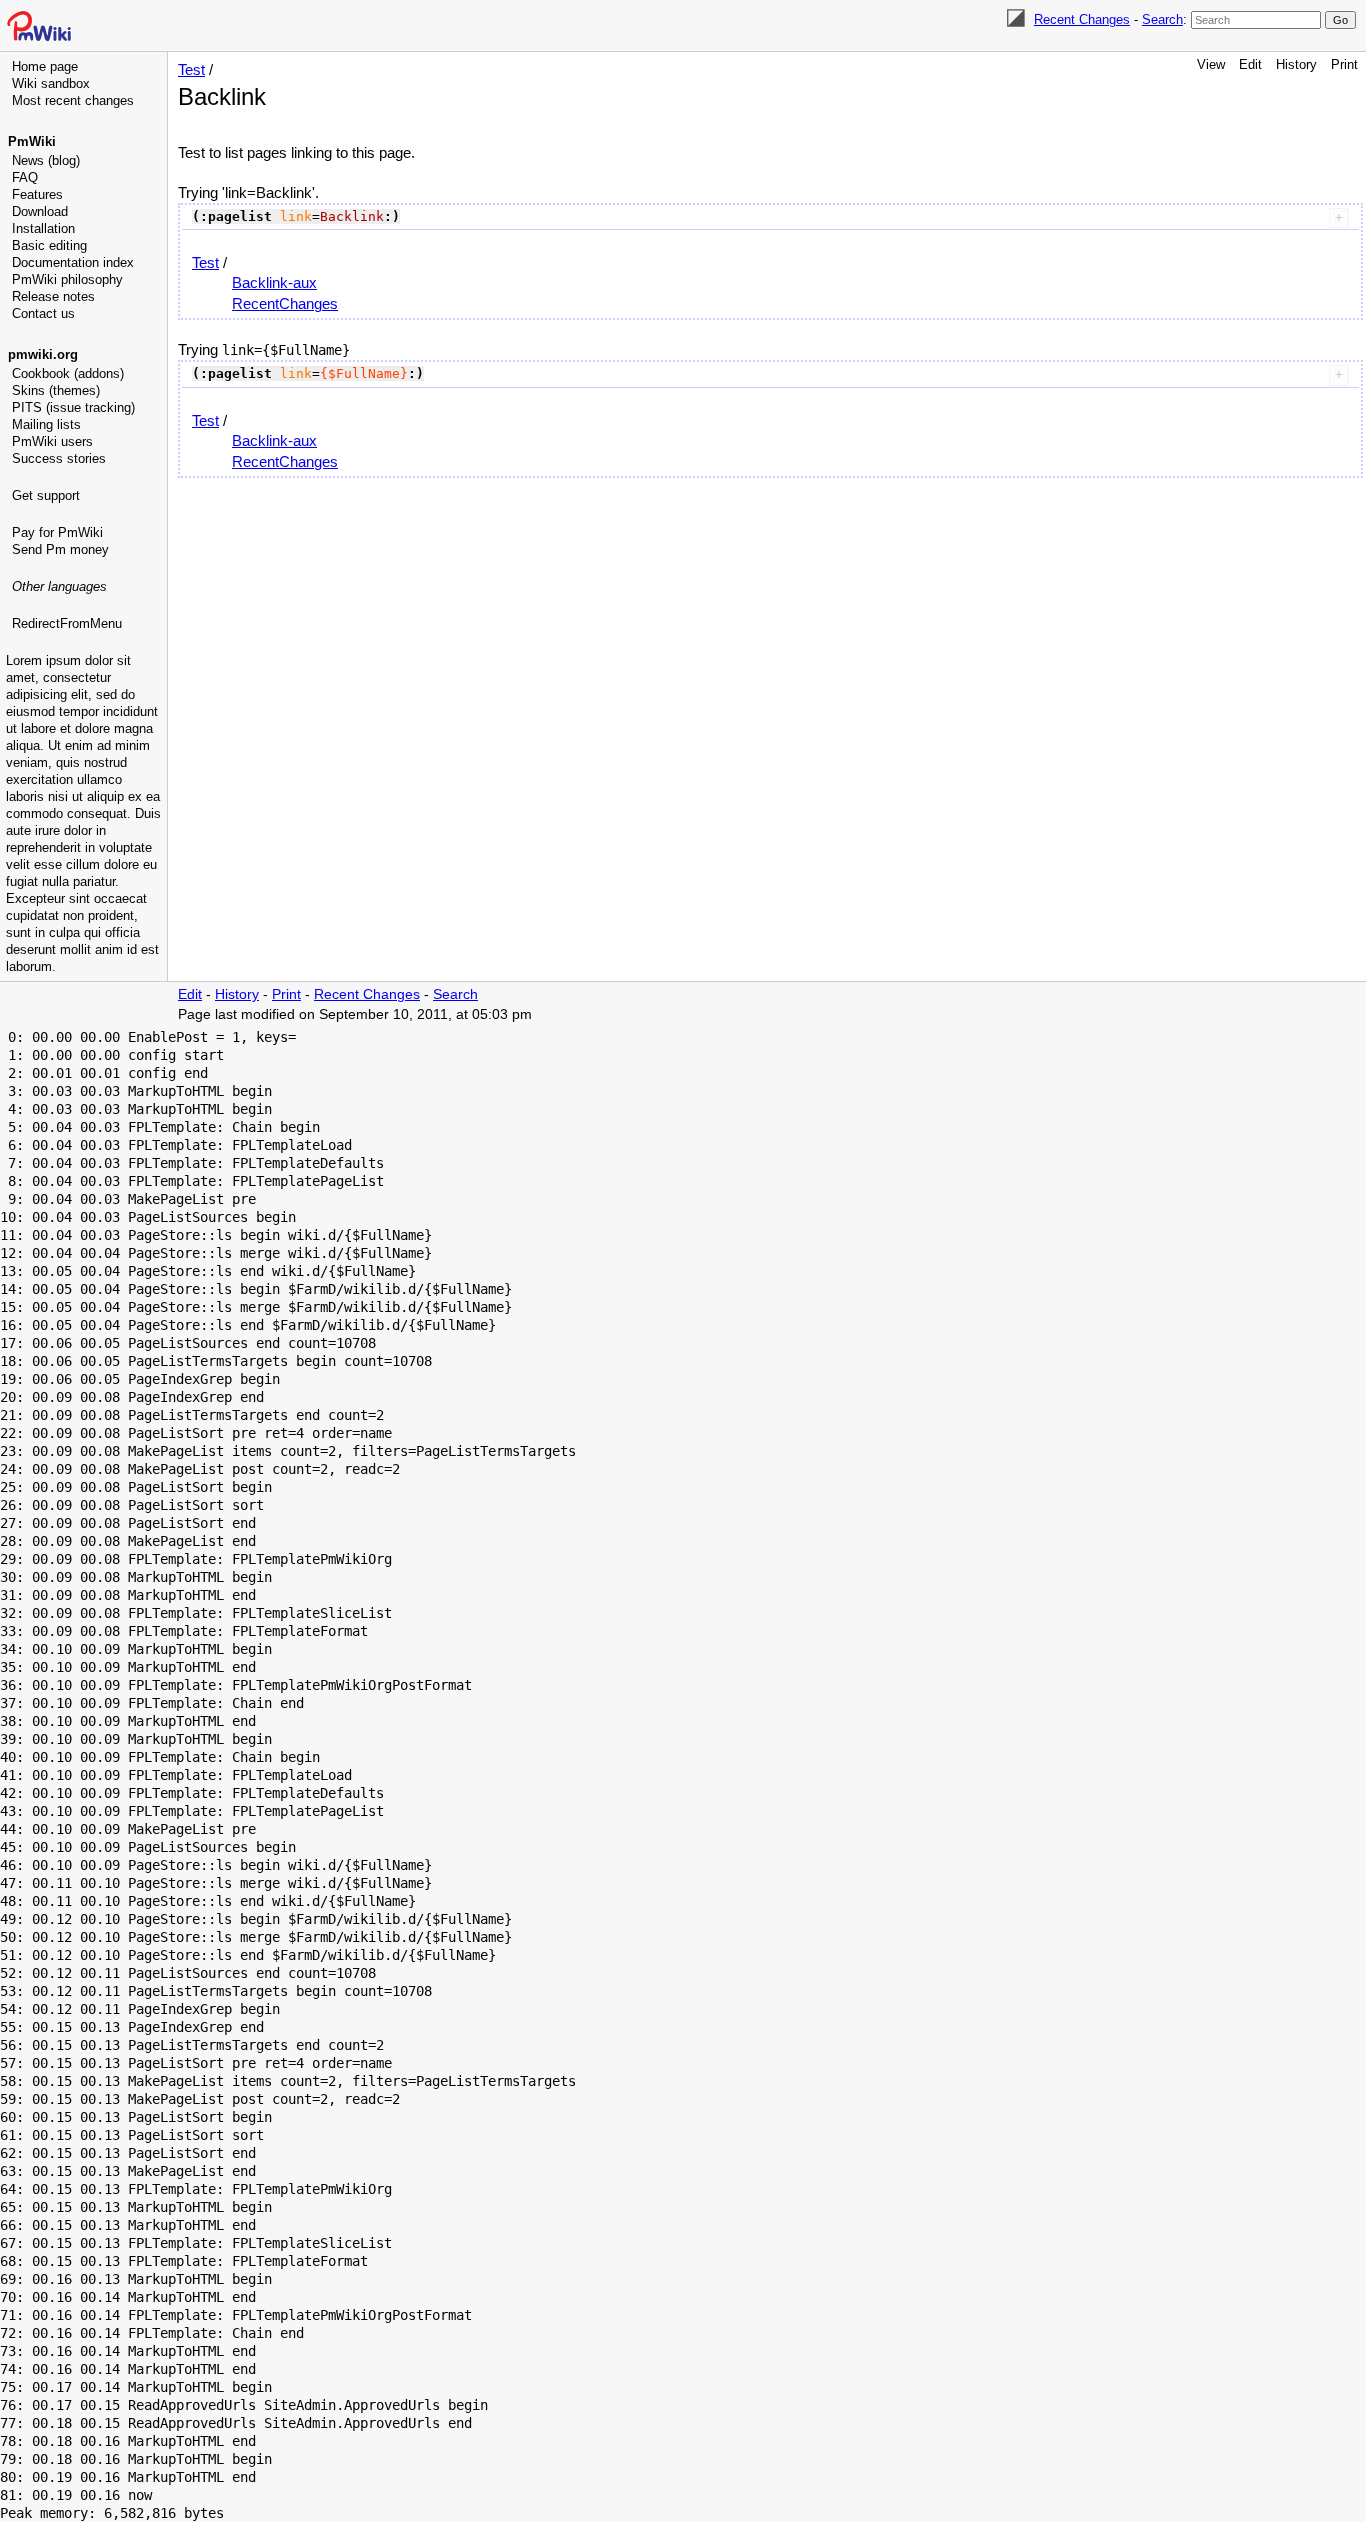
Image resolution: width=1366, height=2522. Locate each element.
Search (1162, 19)
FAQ (25, 177)
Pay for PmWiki (57, 532)
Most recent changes (73, 100)
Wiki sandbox (51, 83)
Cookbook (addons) (68, 373)
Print (1344, 64)
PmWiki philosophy (67, 279)
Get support (46, 495)
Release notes (53, 296)
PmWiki (32, 141)
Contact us (43, 313)
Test (191, 69)
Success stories (59, 458)
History (1296, 64)
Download (40, 211)
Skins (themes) (56, 390)
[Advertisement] (86, 735)
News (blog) (46, 160)
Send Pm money (60, 549)
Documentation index (73, 262)
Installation (43, 228)
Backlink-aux (274, 282)
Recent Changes (1082, 19)
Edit (1250, 64)
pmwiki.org (43, 354)
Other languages (59, 586)
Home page (45, 66)
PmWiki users (52, 441)
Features (37, 194)
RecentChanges (285, 303)
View (1211, 64)
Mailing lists (46, 424)
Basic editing (49, 245)
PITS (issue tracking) (73, 407)
